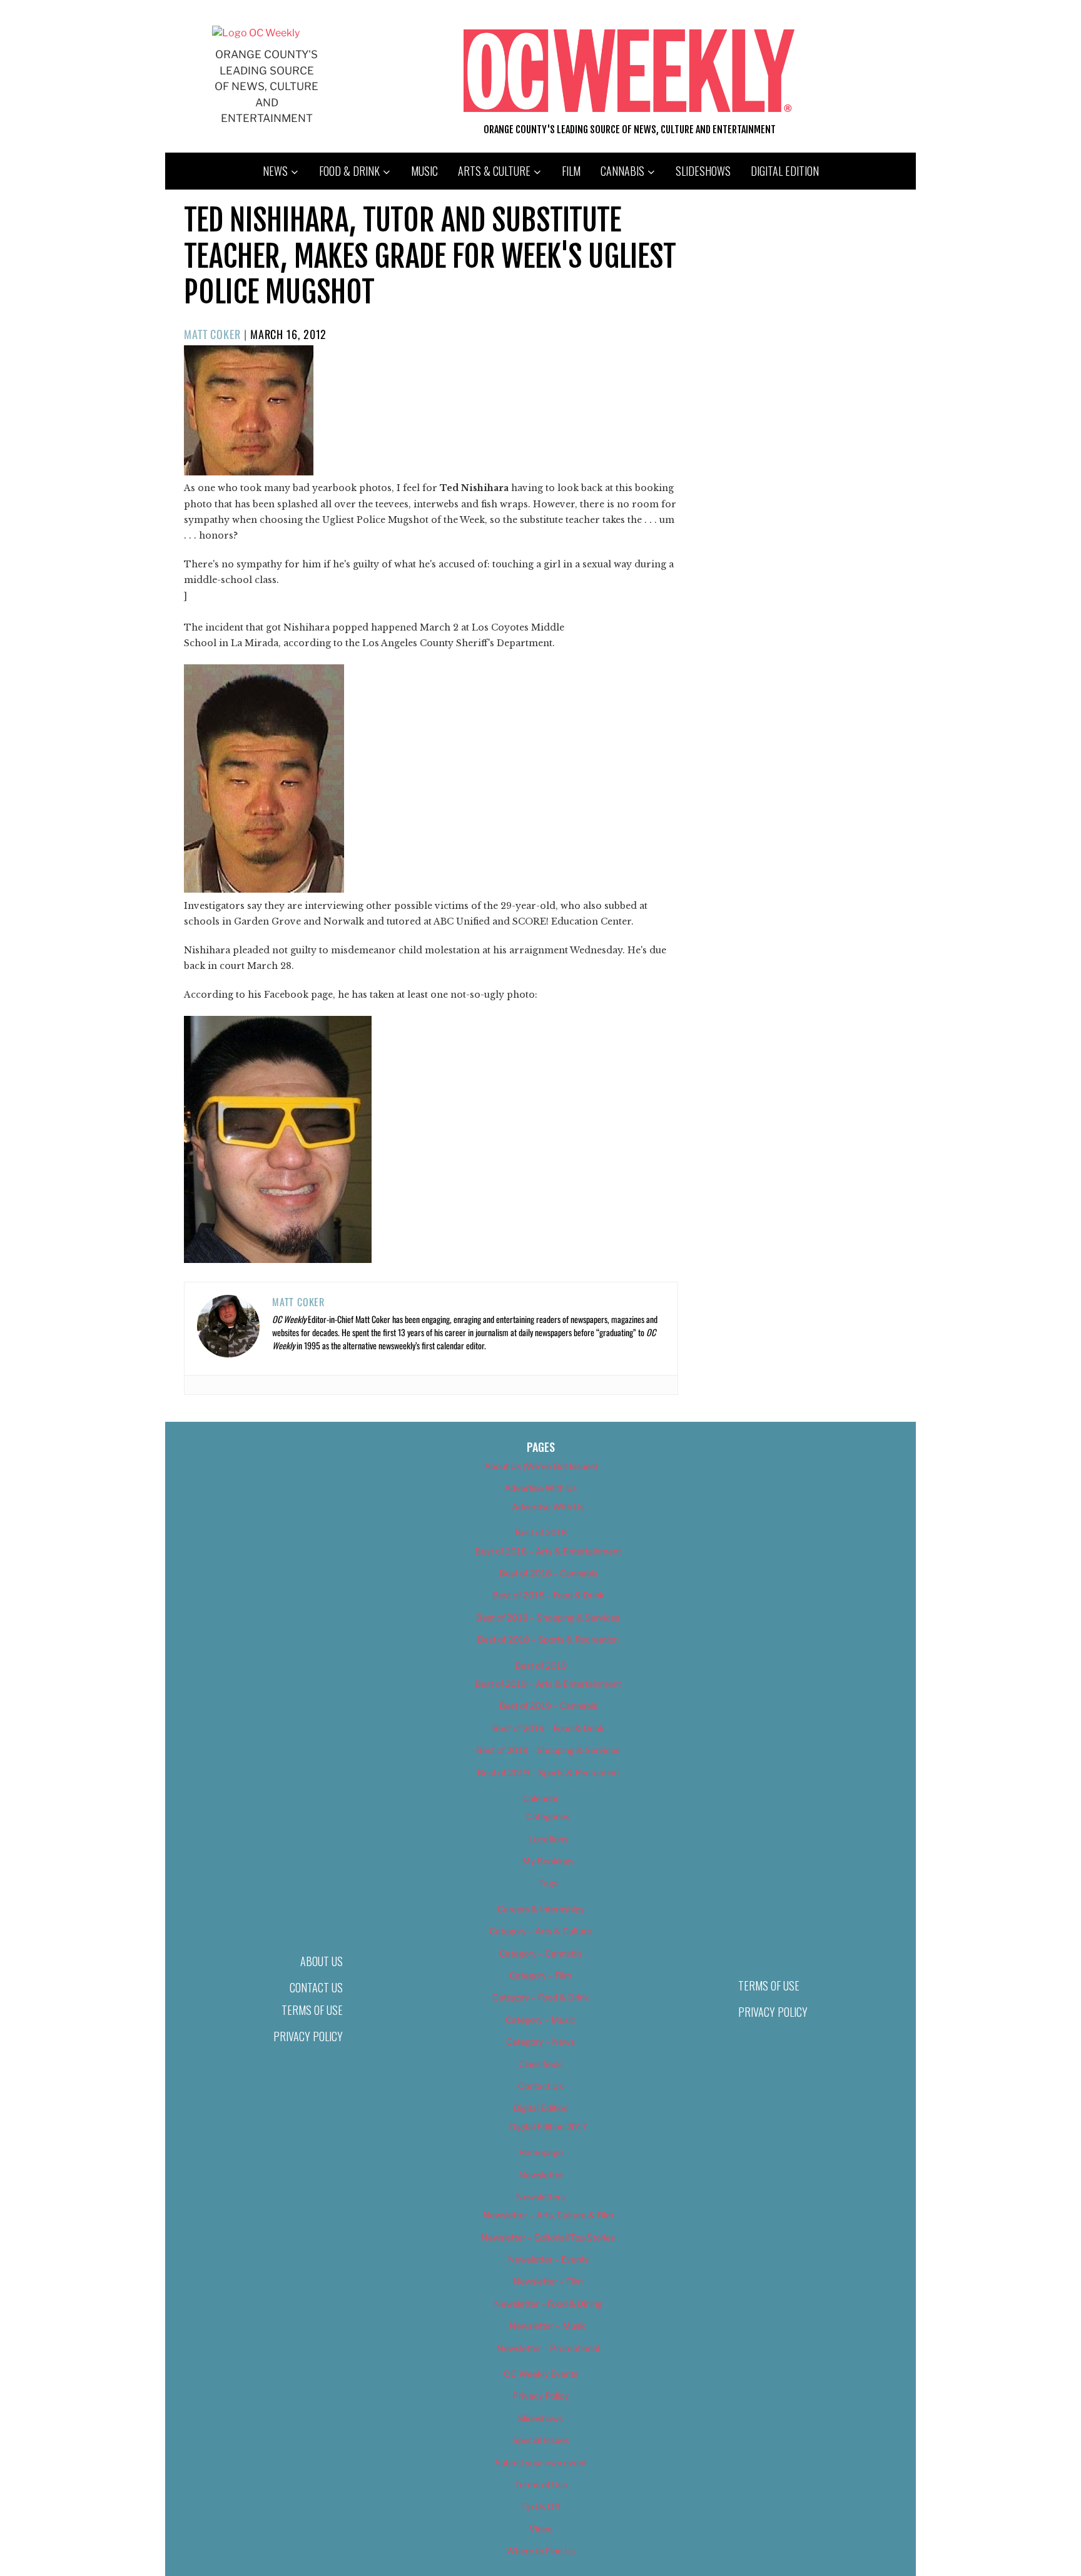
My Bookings (548, 1861)
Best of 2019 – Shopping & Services (548, 1750)
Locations (548, 1839)
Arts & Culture (494, 171)
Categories (548, 1816)
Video (541, 2529)
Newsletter (541, 2175)
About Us (322, 1961)
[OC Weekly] (256, 33)
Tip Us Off (540, 2506)
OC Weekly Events (541, 2374)
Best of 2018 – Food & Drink (548, 1595)
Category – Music (540, 2020)
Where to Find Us (540, 2551)
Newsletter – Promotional (548, 2348)
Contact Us (316, 1987)
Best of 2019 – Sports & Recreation (548, 1772)
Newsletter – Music (548, 2325)
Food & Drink (349, 171)
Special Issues (541, 2440)
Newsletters (540, 2197)
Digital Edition (785, 171)
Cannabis (622, 171)
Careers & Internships (541, 1909)
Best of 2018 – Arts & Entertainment (548, 1551)
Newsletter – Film (548, 2281)
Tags (548, 1883)
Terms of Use (312, 2010)
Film (571, 171)
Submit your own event (541, 2462)
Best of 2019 (541, 1666)
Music (424, 171)
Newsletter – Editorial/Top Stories (548, 2237)
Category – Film (540, 1975)
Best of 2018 (541, 1532)
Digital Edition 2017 (548, 2127)
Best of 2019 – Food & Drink (548, 1728)
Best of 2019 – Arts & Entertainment (548, 1684)
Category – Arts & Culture (540, 1931)
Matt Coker (212, 334)
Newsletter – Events (548, 2259)
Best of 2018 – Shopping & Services (548, 1617)
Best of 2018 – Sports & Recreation (548, 1639)
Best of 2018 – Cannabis (548, 1573)
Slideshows (703, 171)
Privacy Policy (308, 2036)
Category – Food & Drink (541, 1997)
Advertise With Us (540, 1488)
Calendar (540, 1798)
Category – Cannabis (541, 1953)
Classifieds (540, 2064)
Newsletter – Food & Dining (548, 2304)
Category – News (540, 2041)
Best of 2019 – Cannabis (548, 1706)
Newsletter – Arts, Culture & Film (548, 2215)
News (275, 171)
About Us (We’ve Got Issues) (541, 1466)
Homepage (541, 2152)
